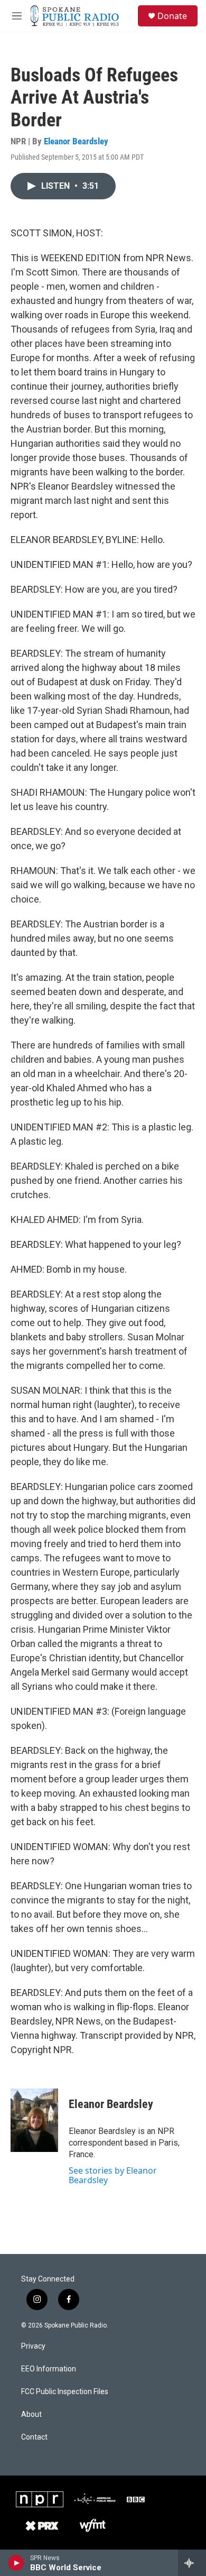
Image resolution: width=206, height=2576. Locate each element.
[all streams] (192, 2563)
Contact (34, 2437)
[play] (16, 2563)
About (31, 2414)
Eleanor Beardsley (76, 141)
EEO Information (49, 2369)
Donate (172, 16)
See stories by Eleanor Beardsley (113, 2175)
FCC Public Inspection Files (65, 2392)
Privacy (33, 2346)
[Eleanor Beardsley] (34, 2120)
